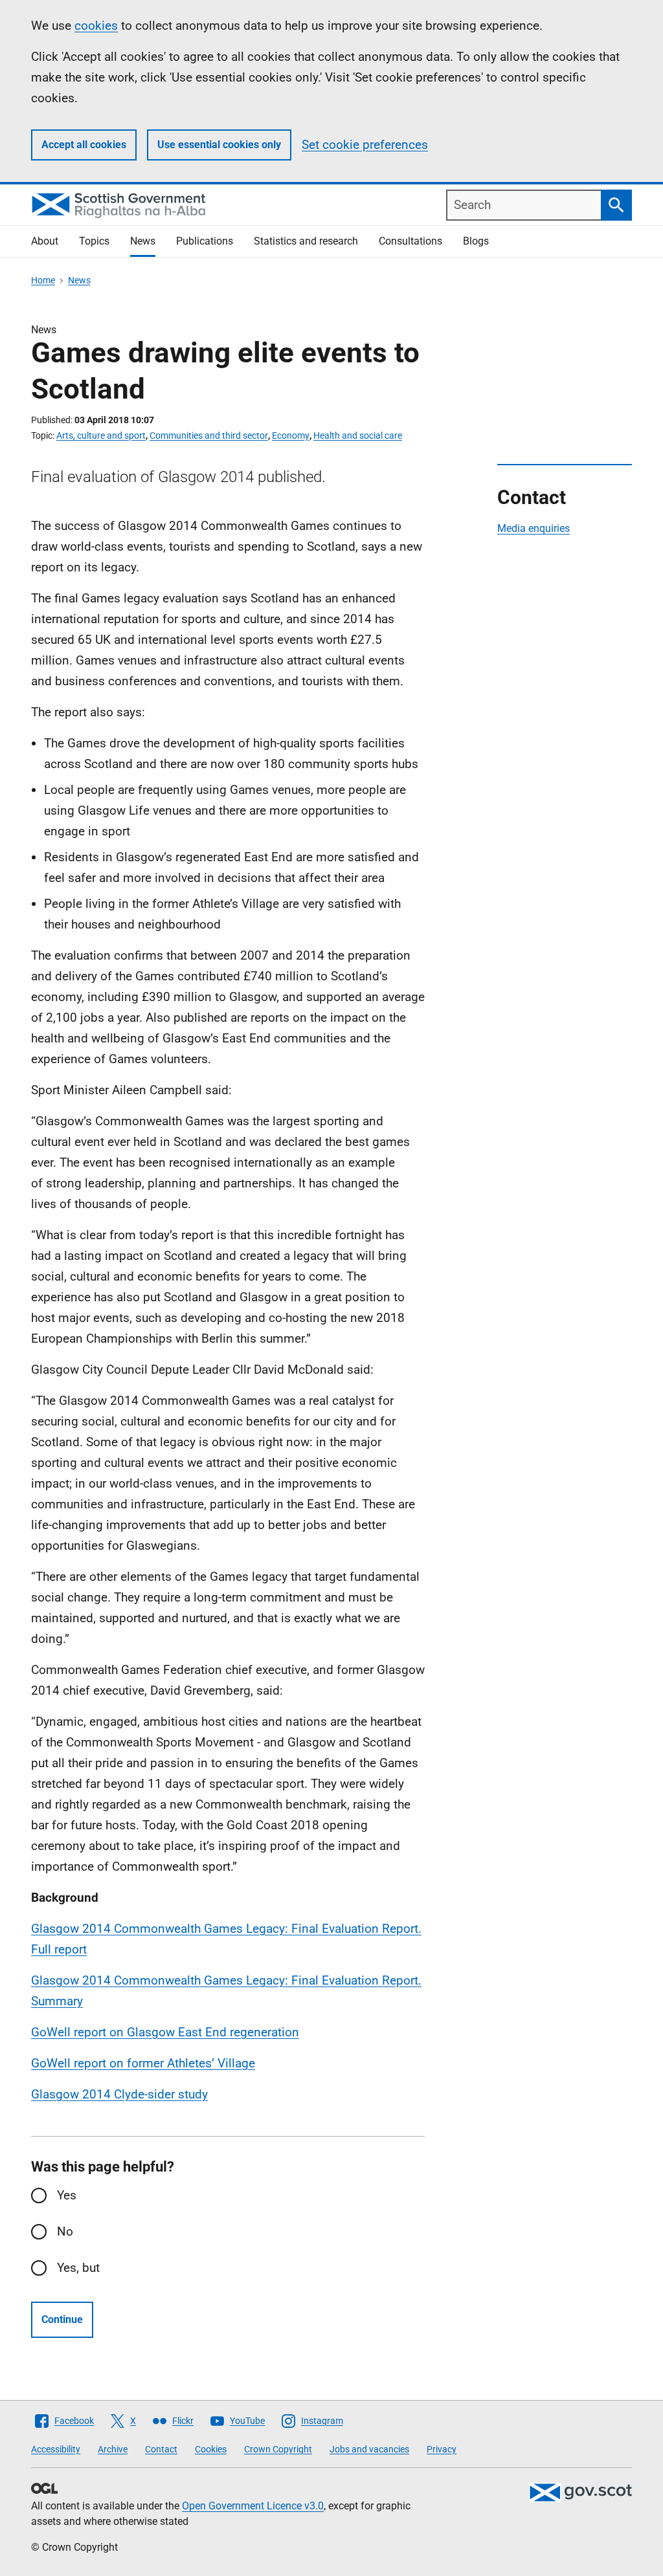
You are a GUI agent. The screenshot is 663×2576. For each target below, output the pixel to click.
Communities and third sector (209, 435)
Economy (291, 435)
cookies (96, 26)
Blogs (476, 241)
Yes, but (78, 2268)
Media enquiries (534, 528)
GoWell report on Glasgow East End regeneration (165, 2032)
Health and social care (358, 435)
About (45, 241)
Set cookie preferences (365, 145)
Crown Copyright (278, 2449)
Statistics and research (306, 241)
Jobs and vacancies (369, 2449)
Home (43, 280)
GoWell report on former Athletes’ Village (143, 2063)
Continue (62, 2319)
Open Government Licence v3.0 (253, 2506)
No (65, 2231)
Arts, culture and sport (101, 435)
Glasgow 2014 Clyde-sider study (119, 2094)
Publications (205, 241)
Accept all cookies (84, 145)
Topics (94, 241)
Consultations (410, 241)
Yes (67, 2195)
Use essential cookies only (219, 145)
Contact (161, 2449)
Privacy (442, 2449)
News (143, 241)
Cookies (211, 2449)
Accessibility (56, 2449)
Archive (113, 2449)
